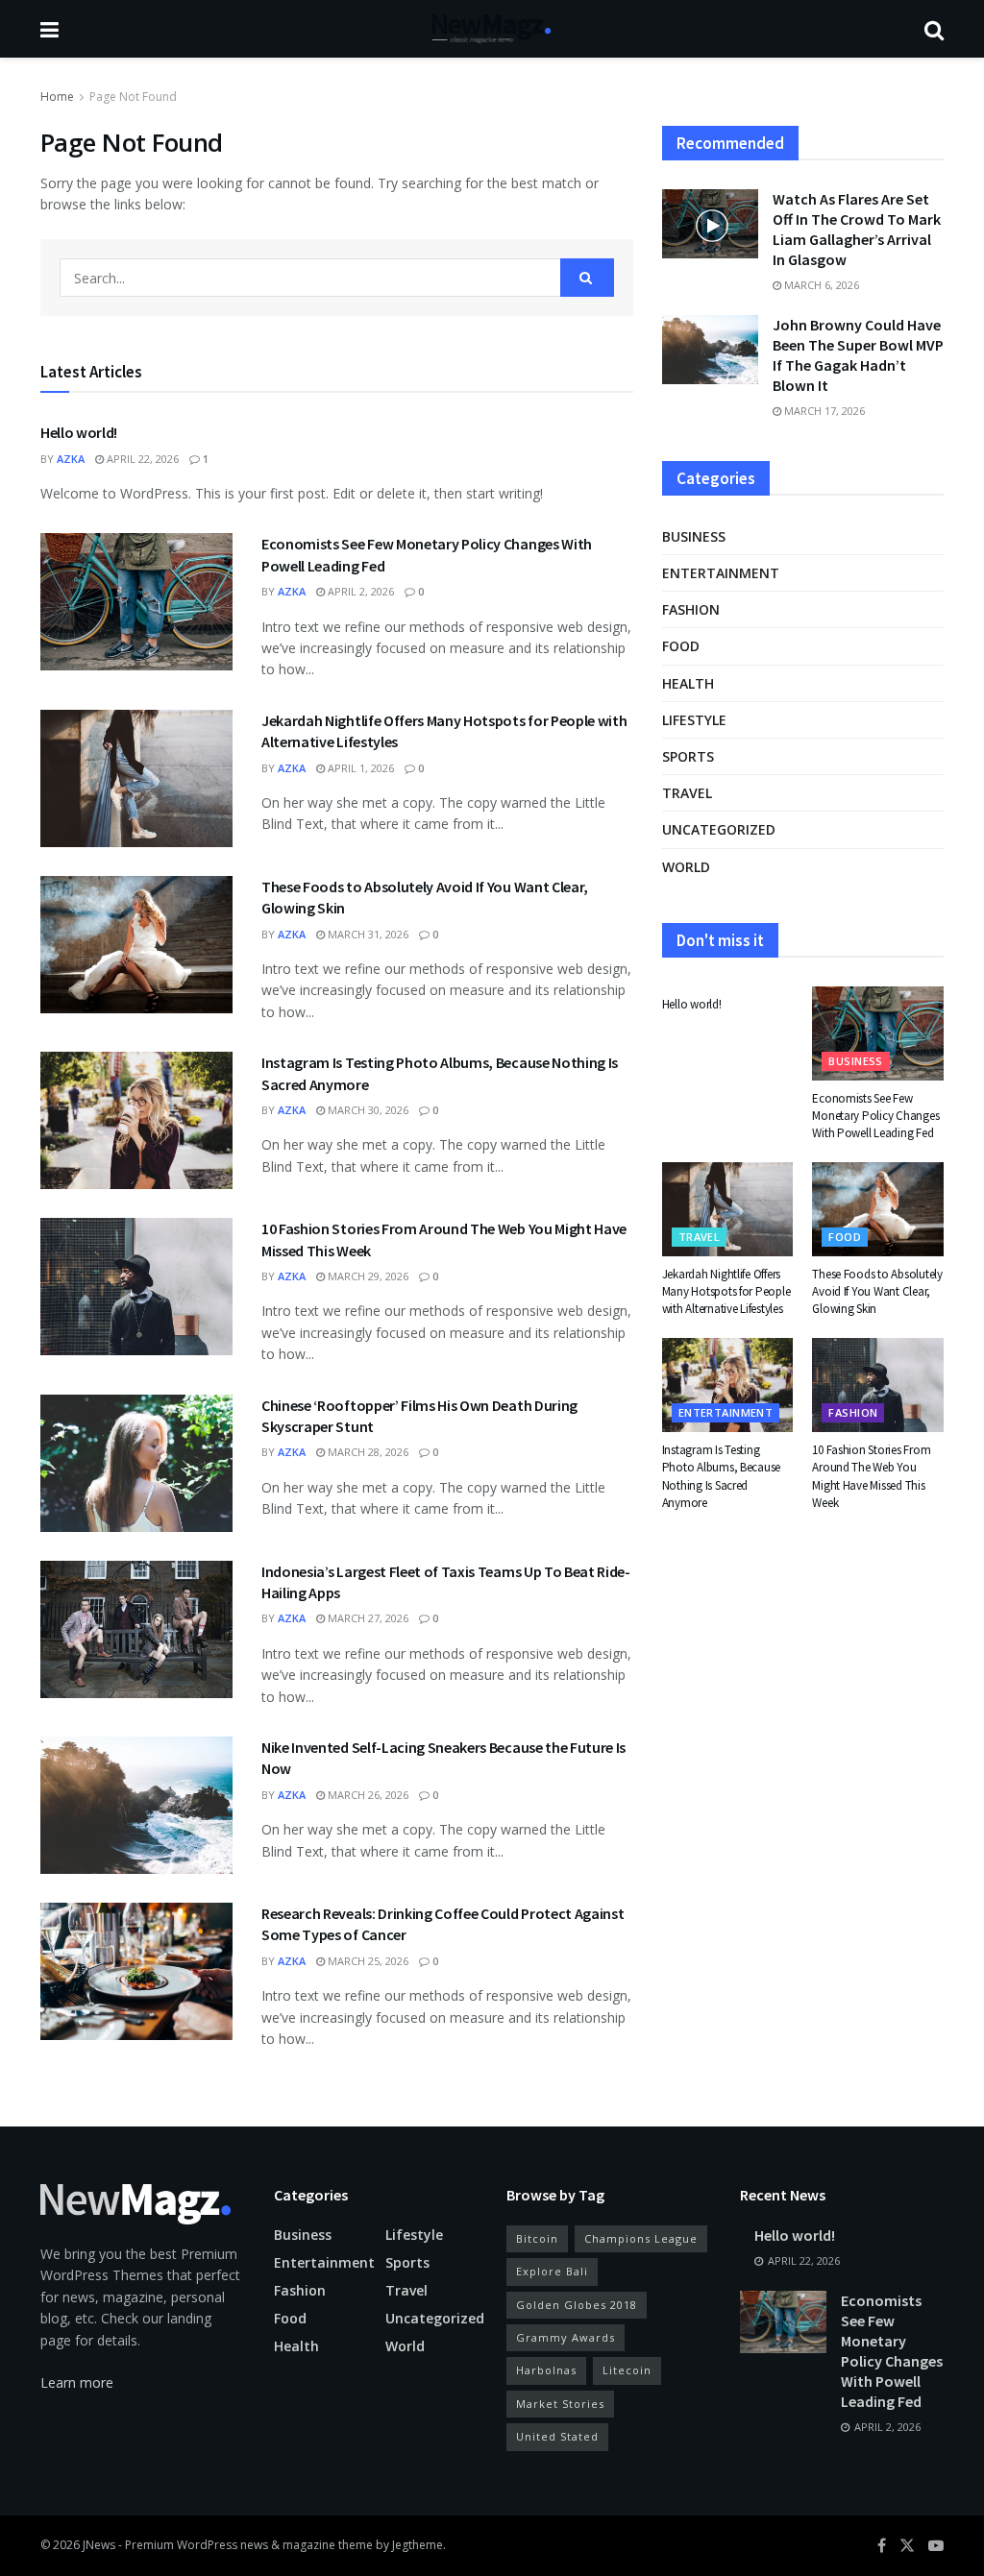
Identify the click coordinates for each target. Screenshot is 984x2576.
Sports (688, 756)
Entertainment (721, 573)
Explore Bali (552, 2271)
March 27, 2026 (367, 1618)
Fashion (691, 609)
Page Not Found (133, 97)
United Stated (557, 2436)
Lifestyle (694, 720)
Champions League (641, 2238)
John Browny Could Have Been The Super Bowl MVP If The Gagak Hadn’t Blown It (858, 355)
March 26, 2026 (367, 1795)
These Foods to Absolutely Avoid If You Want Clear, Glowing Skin (877, 1291)
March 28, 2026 (367, 1452)
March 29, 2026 (367, 1276)
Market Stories (560, 2404)
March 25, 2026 (367, 1961)
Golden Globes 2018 (577, 2305)
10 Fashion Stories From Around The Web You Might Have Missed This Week (871, 1476)
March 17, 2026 (823, 411)
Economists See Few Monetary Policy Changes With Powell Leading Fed (875, 1116)
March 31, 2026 (367, 934)
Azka (71, 459)
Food (681, 646)
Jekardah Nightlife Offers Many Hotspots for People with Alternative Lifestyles (726, 1291)
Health (688, 683)
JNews (99, 2545)
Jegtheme (418, 2545)
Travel (687, 793)
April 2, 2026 (359, 591)
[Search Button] (587, 278)
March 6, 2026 (820, 285)
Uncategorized (719, 829)
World (686, 867)
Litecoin (627, 2370)
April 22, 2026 (141, 459)
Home (57, 97)
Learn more (77, 2382)
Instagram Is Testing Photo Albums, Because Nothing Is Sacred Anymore (722, 1476)
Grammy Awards (566, 2337)
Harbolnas (546, 2370)
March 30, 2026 (367, 1110)
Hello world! (79, 432)
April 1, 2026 (359, 768)
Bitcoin (537, 2238)
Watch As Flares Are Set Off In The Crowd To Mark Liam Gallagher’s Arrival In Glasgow (857, 229)
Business (694, 536)
